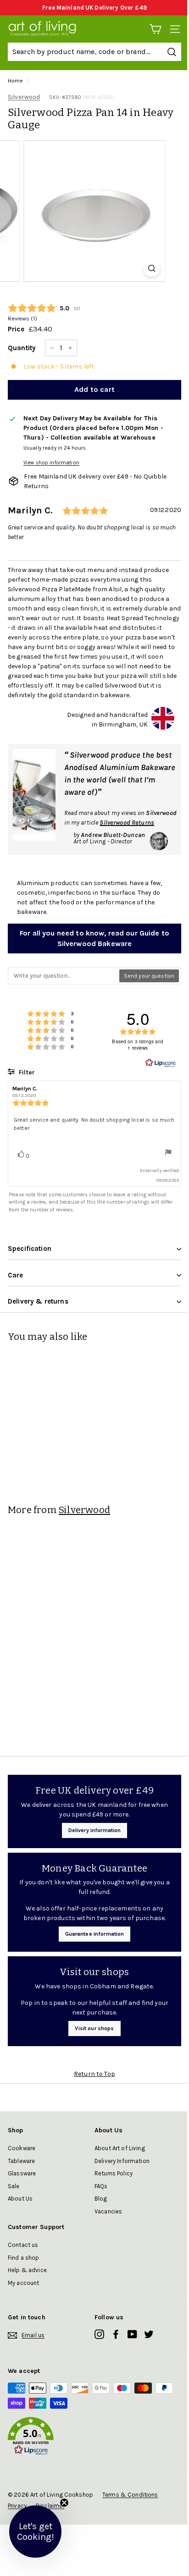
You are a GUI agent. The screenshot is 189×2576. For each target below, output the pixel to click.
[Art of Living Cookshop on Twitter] (149, 2334)
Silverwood (24, 97)
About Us (20, 2199)
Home (16, 81)
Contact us (23, 2245)
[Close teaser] (64, 2503)
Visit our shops (94, 2028)
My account (23, 2283)
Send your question (149, 976)
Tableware (21, 2161)
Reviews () (22, 318)
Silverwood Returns (127, 823)
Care (16, 1275)
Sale (14, 2186)
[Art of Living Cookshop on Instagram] (99, 2334)
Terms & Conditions (130, 2495)
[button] (94, 2438)
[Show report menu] (168, 1153)
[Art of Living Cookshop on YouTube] (132, 2334)
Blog (101, 2199)
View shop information (51, 463)
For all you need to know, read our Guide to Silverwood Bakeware (94, 938)
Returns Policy (114, 2173)
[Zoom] (152, 268)
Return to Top (94, 2074)
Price (16, 329)
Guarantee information (95, 1934)
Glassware (22, 2173)
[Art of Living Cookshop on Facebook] (116, 2334)
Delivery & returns (38, 1301)
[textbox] (64, 976)
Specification (30, 1249)
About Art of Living (120, 2148)
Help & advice (27, 2270)
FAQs (101, 2186)
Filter (26, 1072)
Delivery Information (122, 2161)
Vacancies (108, 2211)
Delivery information (95, 1830)
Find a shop (24, 2258)
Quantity (22, 348)
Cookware (22, 2148)
